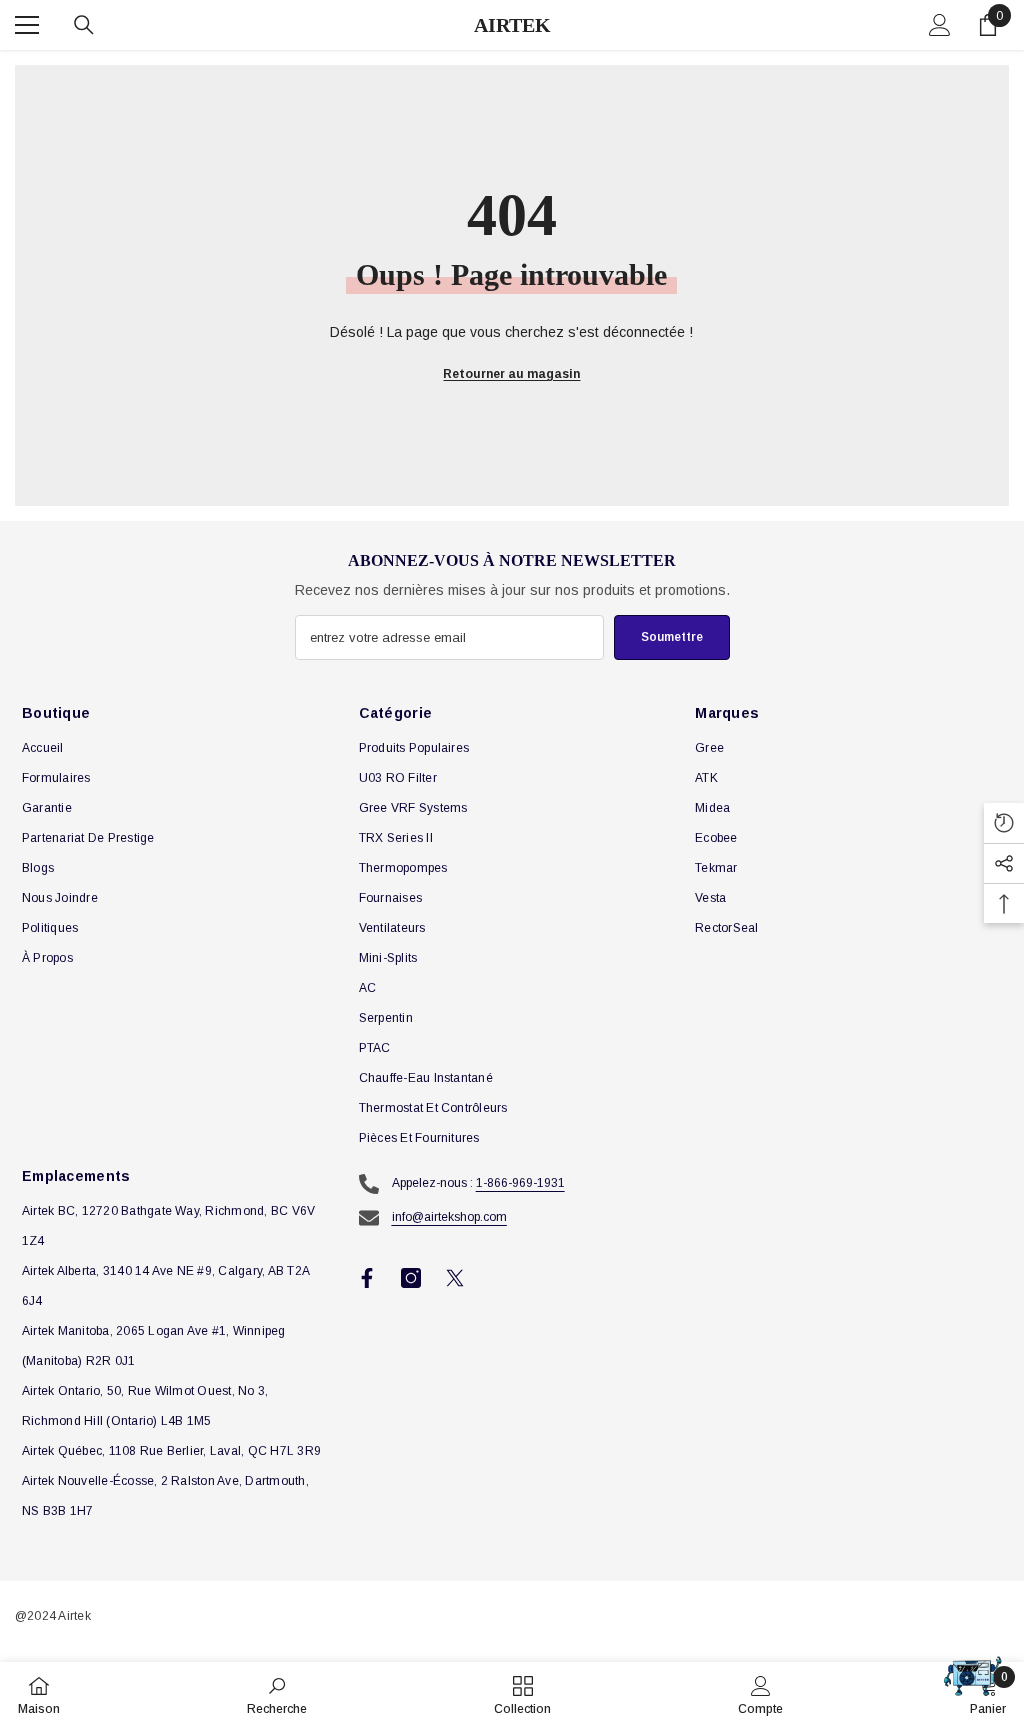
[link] (277, 1694)
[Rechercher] (84, 25)
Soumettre (672, 637)
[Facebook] (367, 1278)
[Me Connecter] (940, 25)
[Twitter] (455, 1278)
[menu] (27, 25)
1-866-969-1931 (520, 1183)
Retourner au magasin (511, 374)
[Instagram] (411, 1278)
